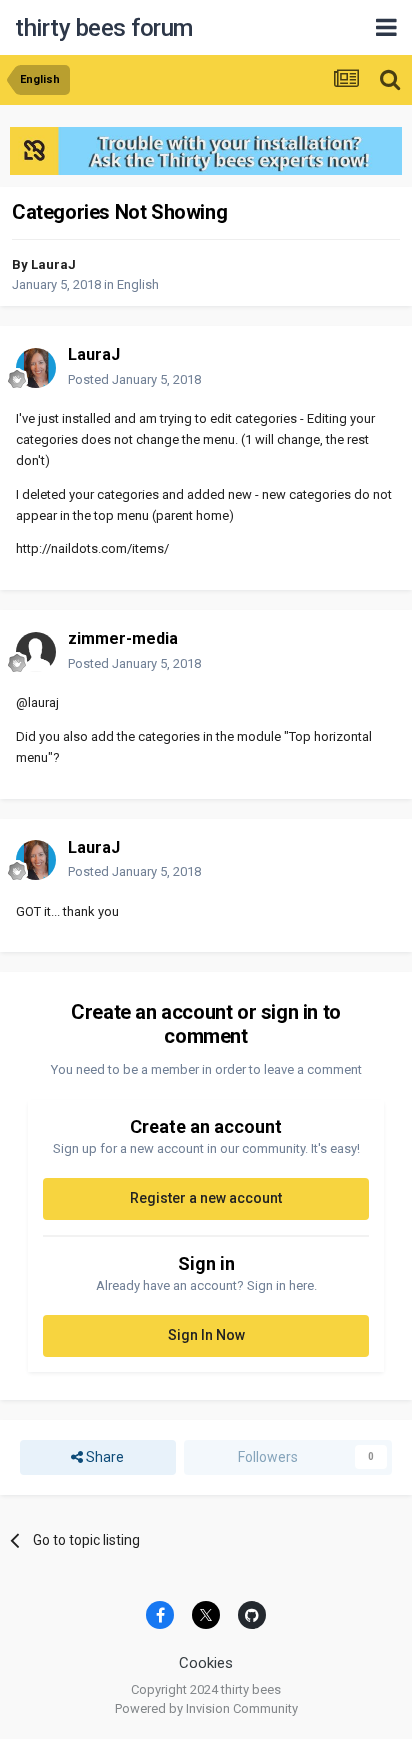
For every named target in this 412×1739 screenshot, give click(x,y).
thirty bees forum (104, 28)
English (138, 284)
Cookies (206, 1663)
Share (103, 1457)
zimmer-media (123, 638)
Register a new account (206, 1198)
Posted (134, 379)
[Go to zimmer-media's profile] (36, 652)
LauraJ (53, 264)
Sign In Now (206, 1335)
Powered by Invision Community (206, 1708)
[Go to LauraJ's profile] (36, 368)
